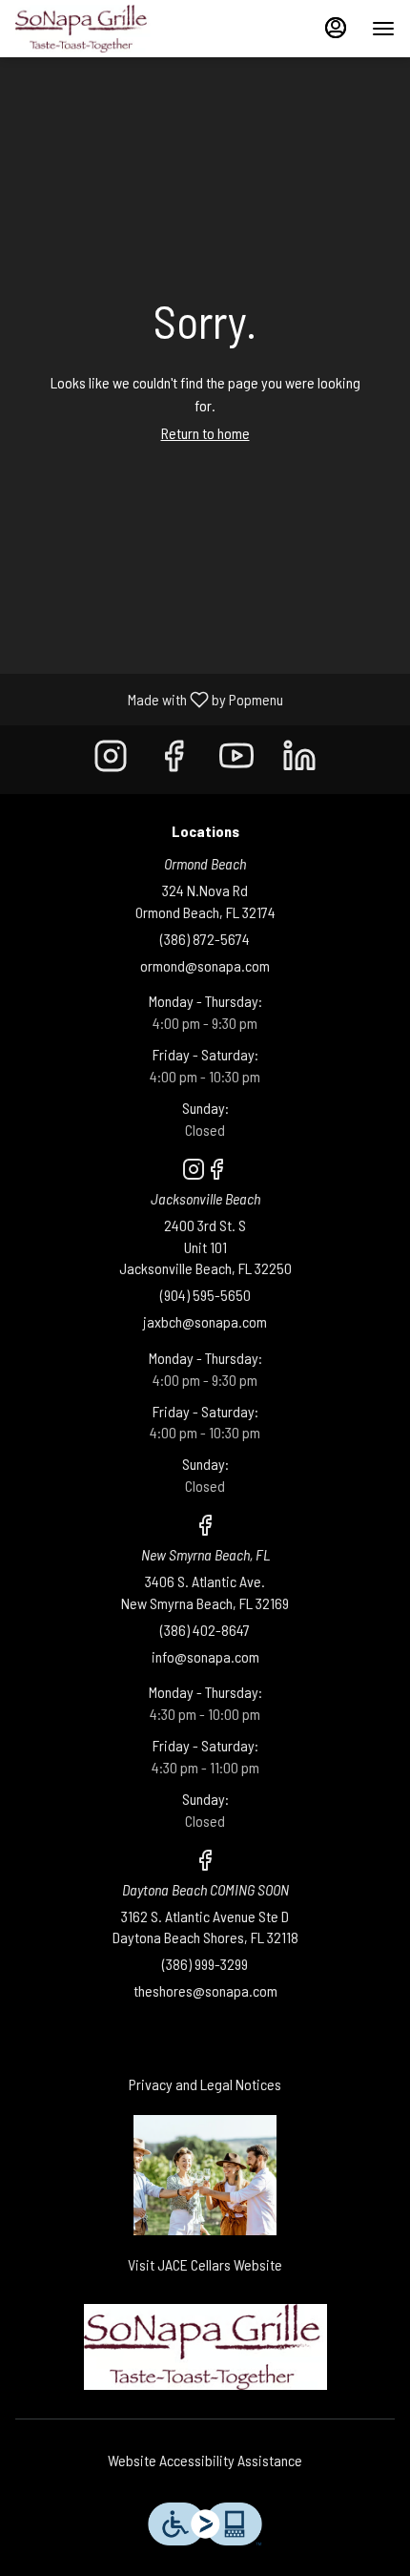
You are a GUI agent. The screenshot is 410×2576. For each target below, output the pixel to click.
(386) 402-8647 (205, 1630)
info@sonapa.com (205, 1656)
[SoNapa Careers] (205, 2173)
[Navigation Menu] (383, 29)
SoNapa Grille (205, 2347)
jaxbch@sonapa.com (205, 1321)
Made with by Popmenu (149, 699)
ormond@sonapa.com (205, 965)
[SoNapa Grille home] (101, 29)
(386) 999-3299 (205, 1964)
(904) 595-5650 (205, 1295)
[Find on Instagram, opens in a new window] (111, 759)
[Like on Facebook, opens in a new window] (174, 759)
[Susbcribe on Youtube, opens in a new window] (236, 759)
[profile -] (336, 28)
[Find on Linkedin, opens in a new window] (299, 759)
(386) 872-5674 (205, 939)
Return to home (205, 433)
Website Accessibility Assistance (205, 2460)
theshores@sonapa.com (205, 1990)
